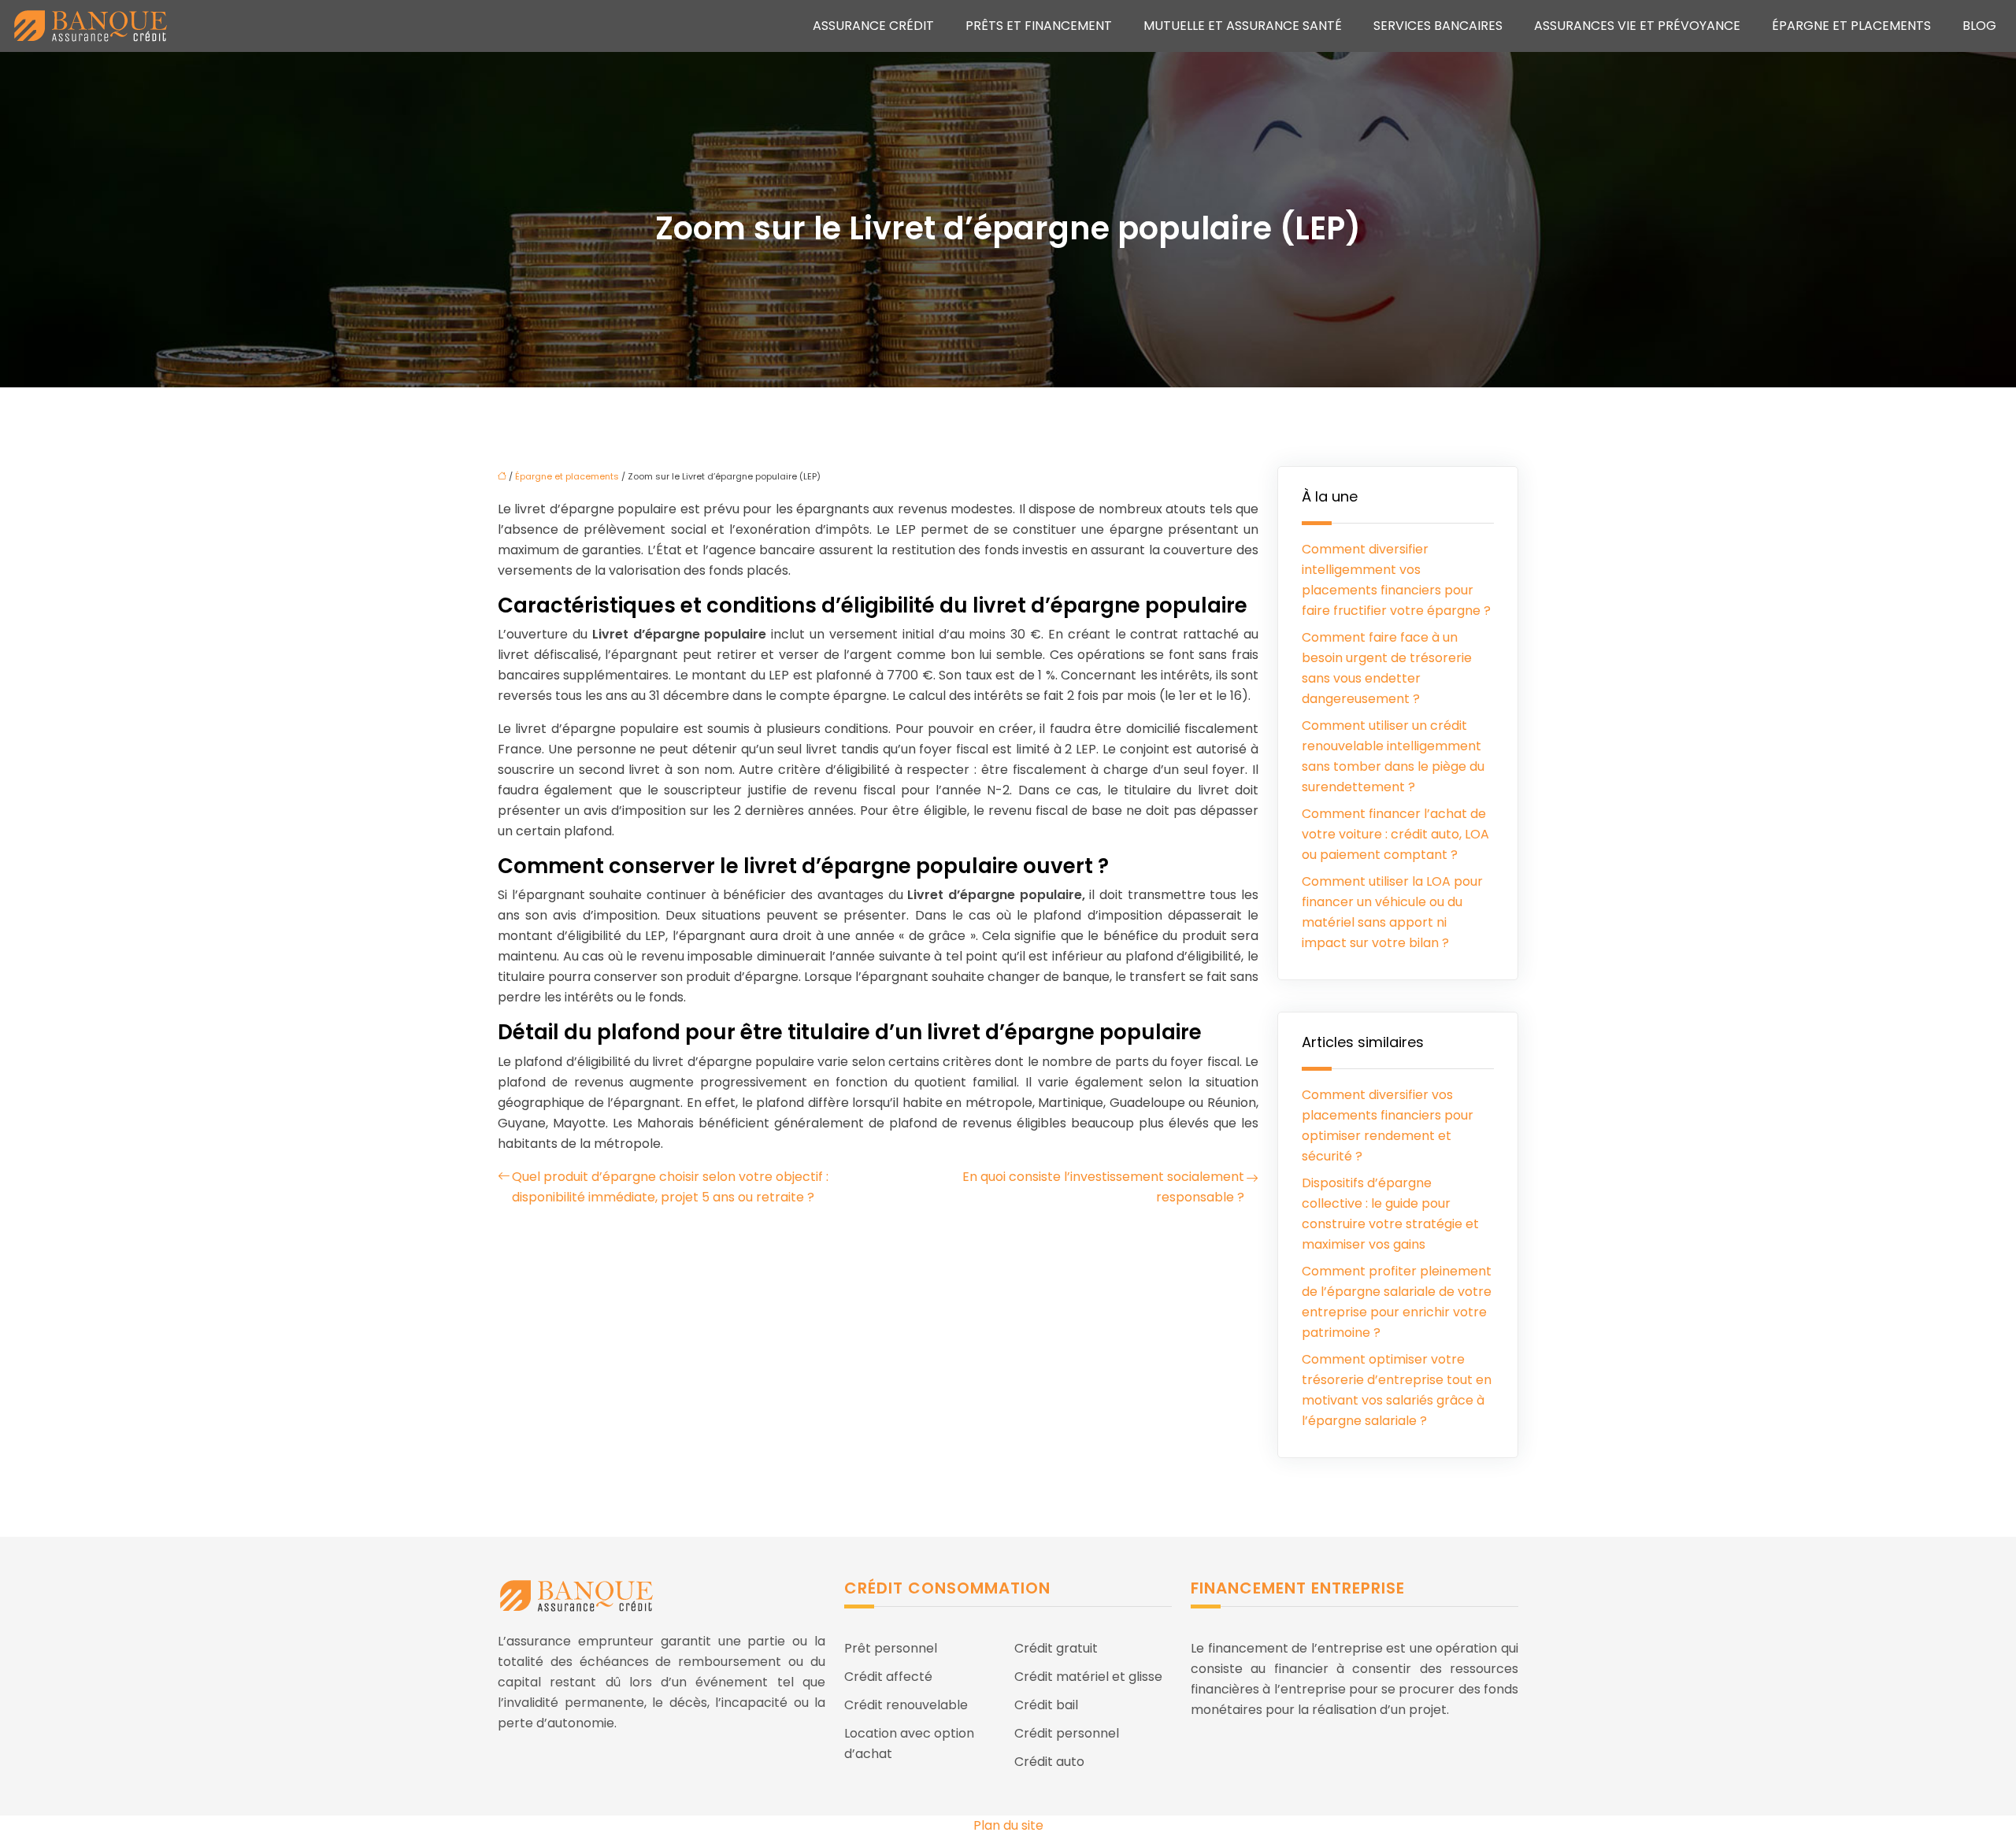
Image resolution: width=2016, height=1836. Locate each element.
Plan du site (1008, 1825)
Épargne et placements (1851, 26)
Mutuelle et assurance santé (1243, 26)
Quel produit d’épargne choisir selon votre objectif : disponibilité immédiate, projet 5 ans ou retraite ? (670, 1187)
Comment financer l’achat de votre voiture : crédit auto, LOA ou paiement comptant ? (1395, 834)
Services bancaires (1438, 26)
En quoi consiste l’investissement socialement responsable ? (1103, 1187)
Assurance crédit (873, 26)
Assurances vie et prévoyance (1637, 26)
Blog (1979, 26)
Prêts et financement (1039, 26)
